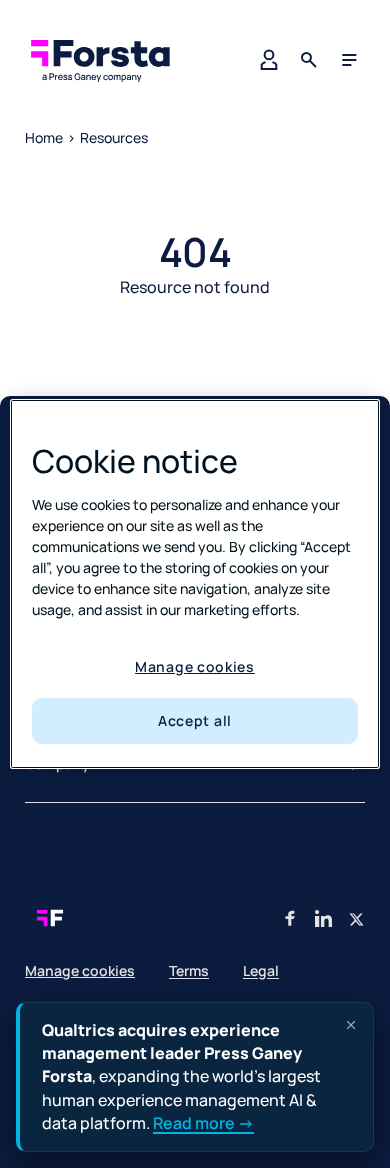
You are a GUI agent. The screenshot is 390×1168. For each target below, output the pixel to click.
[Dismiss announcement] (351, 1025)
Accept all (195, 720)
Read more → (203, 1123)
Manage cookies (195, 666)
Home (44, 137)
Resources (114, 137)
